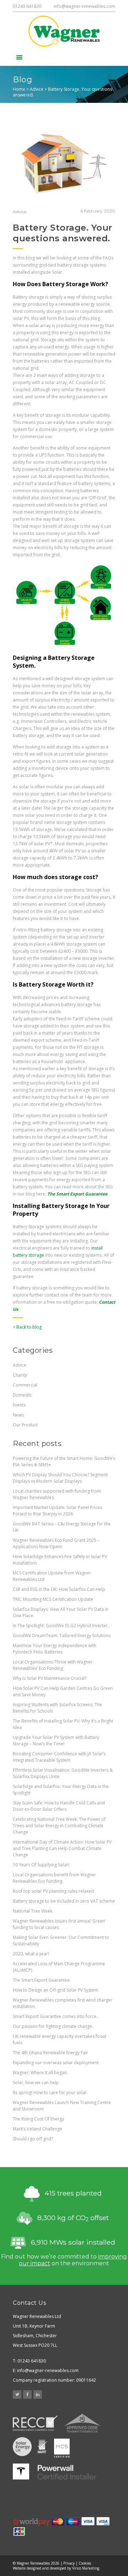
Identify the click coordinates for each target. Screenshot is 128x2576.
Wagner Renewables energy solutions (64, 31)
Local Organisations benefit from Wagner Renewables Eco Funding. (54, 1878)
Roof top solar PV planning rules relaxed (53, 1891)
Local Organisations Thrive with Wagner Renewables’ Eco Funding (53, 1665)
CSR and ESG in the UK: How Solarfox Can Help (59, 1589)
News (18, 1415)
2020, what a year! (31, 1954)
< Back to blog (27, 1327)
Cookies (85, 2563)
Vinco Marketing (86, 2568)
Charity (20, 1375)
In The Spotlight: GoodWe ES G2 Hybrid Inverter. (61, 1626)
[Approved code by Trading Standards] (82, 2423)
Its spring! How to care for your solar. (50, 2093)
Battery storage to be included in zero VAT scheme (64, 1901)
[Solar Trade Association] (22, 2447)
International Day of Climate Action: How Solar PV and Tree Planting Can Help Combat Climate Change (62, 1848)
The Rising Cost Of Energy (38, 2119)
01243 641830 (27, 6)
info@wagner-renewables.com (84, 6)
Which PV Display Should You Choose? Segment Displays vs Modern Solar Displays (60, 1478)
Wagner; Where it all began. (40, 2073)
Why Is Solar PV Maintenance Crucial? (50, 1678)
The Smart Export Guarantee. (42, 1980)
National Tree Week (33, 1911)
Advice (37, 89)
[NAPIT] (43, 2447)
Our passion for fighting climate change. (53, 2026)
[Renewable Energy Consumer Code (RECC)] (35, 2423)
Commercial (25, 1385)
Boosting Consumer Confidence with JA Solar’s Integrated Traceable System (59, 1757)
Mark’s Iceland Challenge (38, 2129)
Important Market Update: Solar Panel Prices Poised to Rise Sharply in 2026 (57, 1511)
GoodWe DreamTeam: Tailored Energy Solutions (62, 1636)
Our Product (25, 1425)
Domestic (22, 1395)
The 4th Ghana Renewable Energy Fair (50, 2053)
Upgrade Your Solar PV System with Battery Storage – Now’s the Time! (56, 1741)
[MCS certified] (62, 2447)
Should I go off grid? (33, 2139)
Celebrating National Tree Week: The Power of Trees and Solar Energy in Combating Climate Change (59, 1826)
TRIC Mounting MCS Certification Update (53, 1599)
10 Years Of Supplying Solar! (41, 1865)
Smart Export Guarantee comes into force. (55, 2016)
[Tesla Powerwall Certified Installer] (55, 2472)
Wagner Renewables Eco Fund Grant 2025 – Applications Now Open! (56, 1543)
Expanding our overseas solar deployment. (56, 2063)
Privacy (69, 2563)
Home (19, 89)
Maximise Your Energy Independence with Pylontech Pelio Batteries (55, 1649)
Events (19, 1405)
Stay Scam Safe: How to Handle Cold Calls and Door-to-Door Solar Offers (59, 1806)
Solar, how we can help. (36, 2083)
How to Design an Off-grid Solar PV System (55, 1990)
